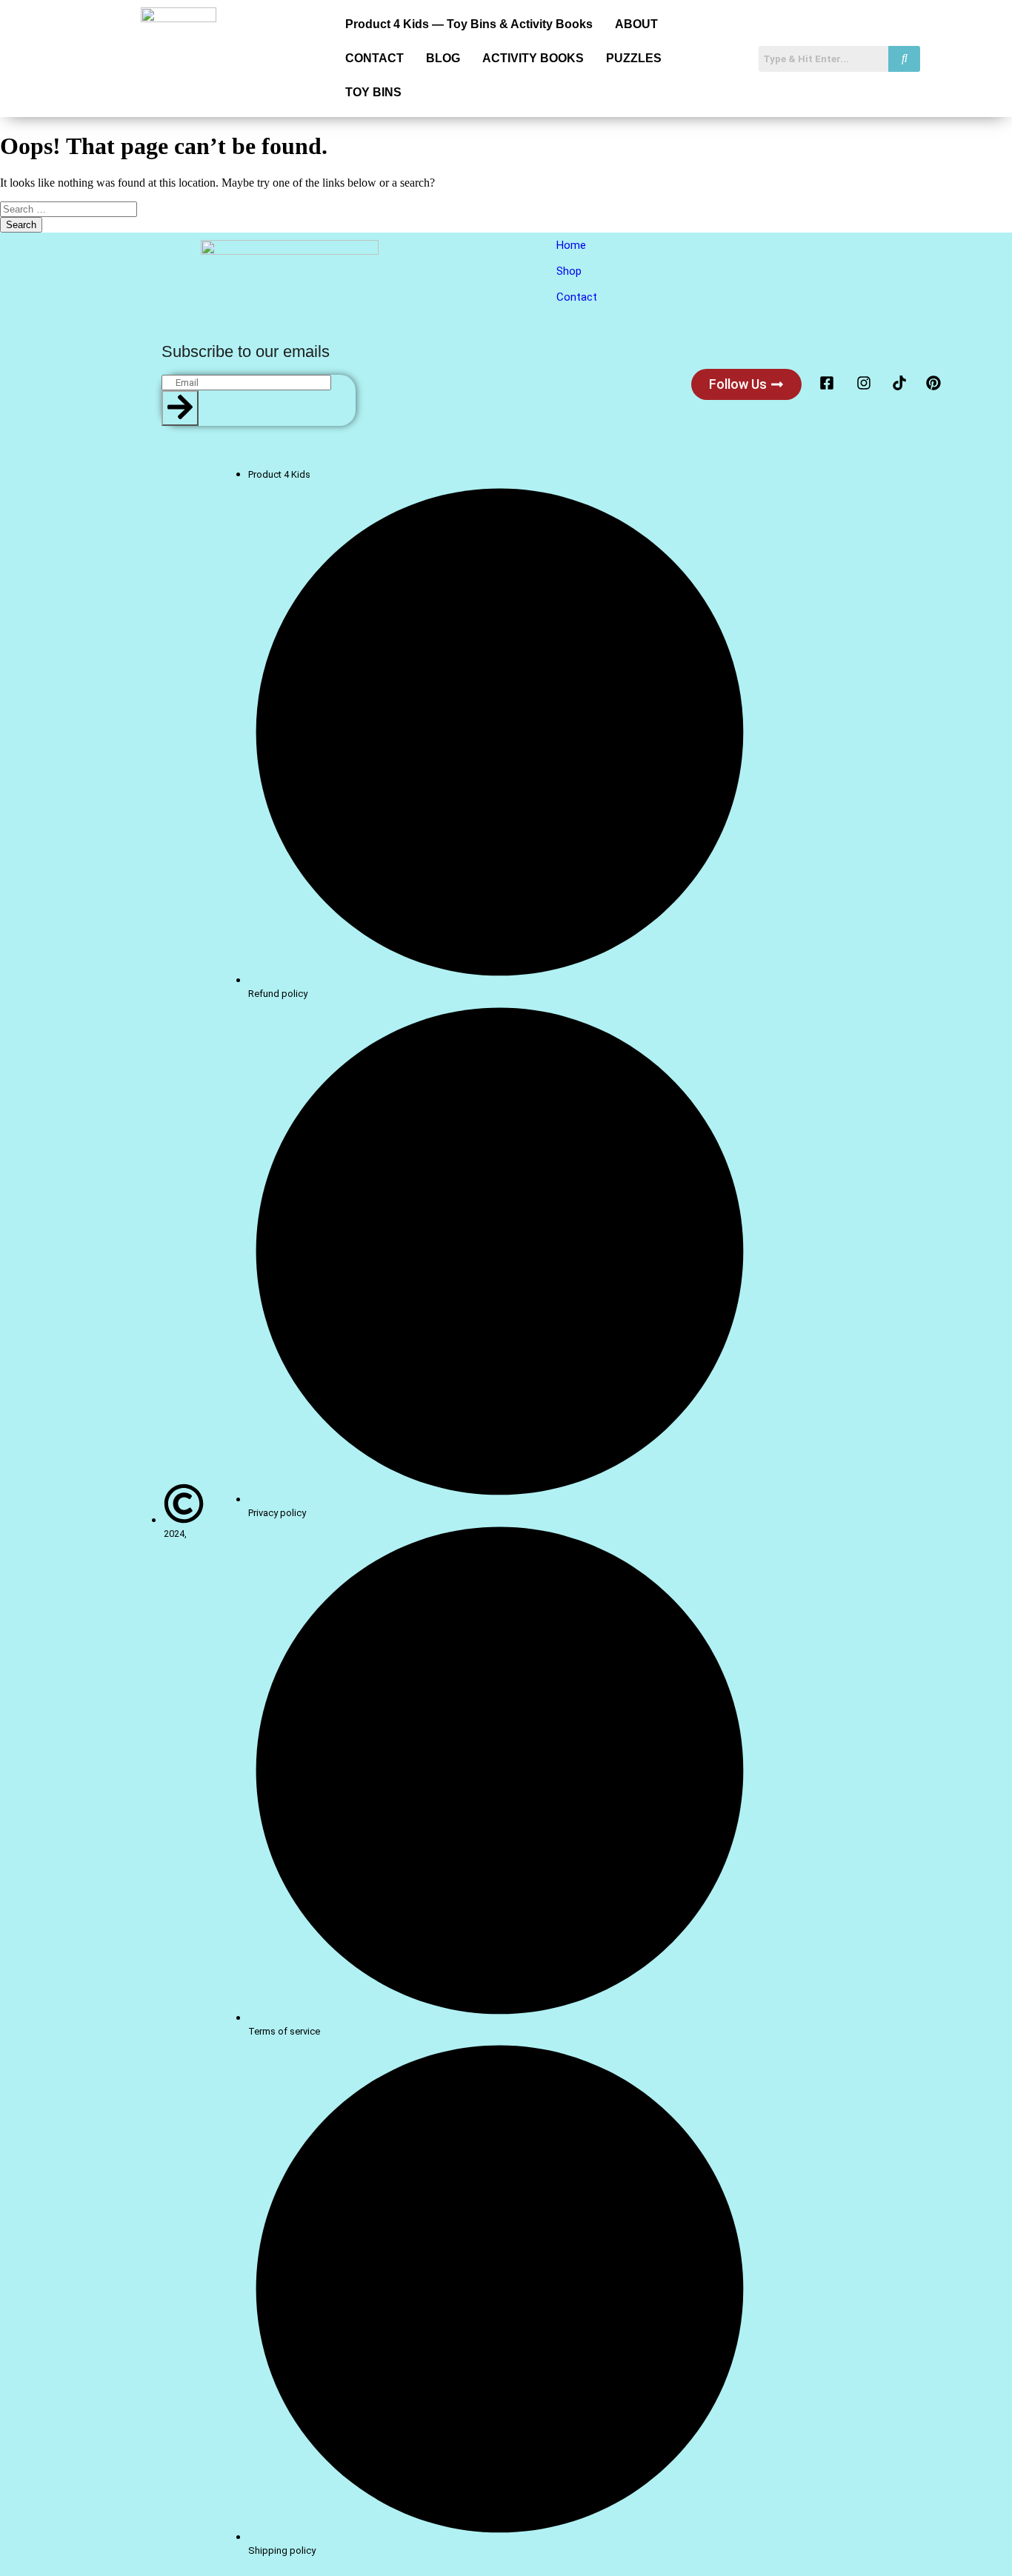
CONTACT (374, 58)
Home (571, 245)
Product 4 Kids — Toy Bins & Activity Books (469, 24)
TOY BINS (373, 92)
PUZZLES (634, 58)
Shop (569, 271)
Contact (577, 297)
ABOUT (636, 24)
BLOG (443, 58)
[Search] (180, 408)
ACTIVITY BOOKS (533, 58)
